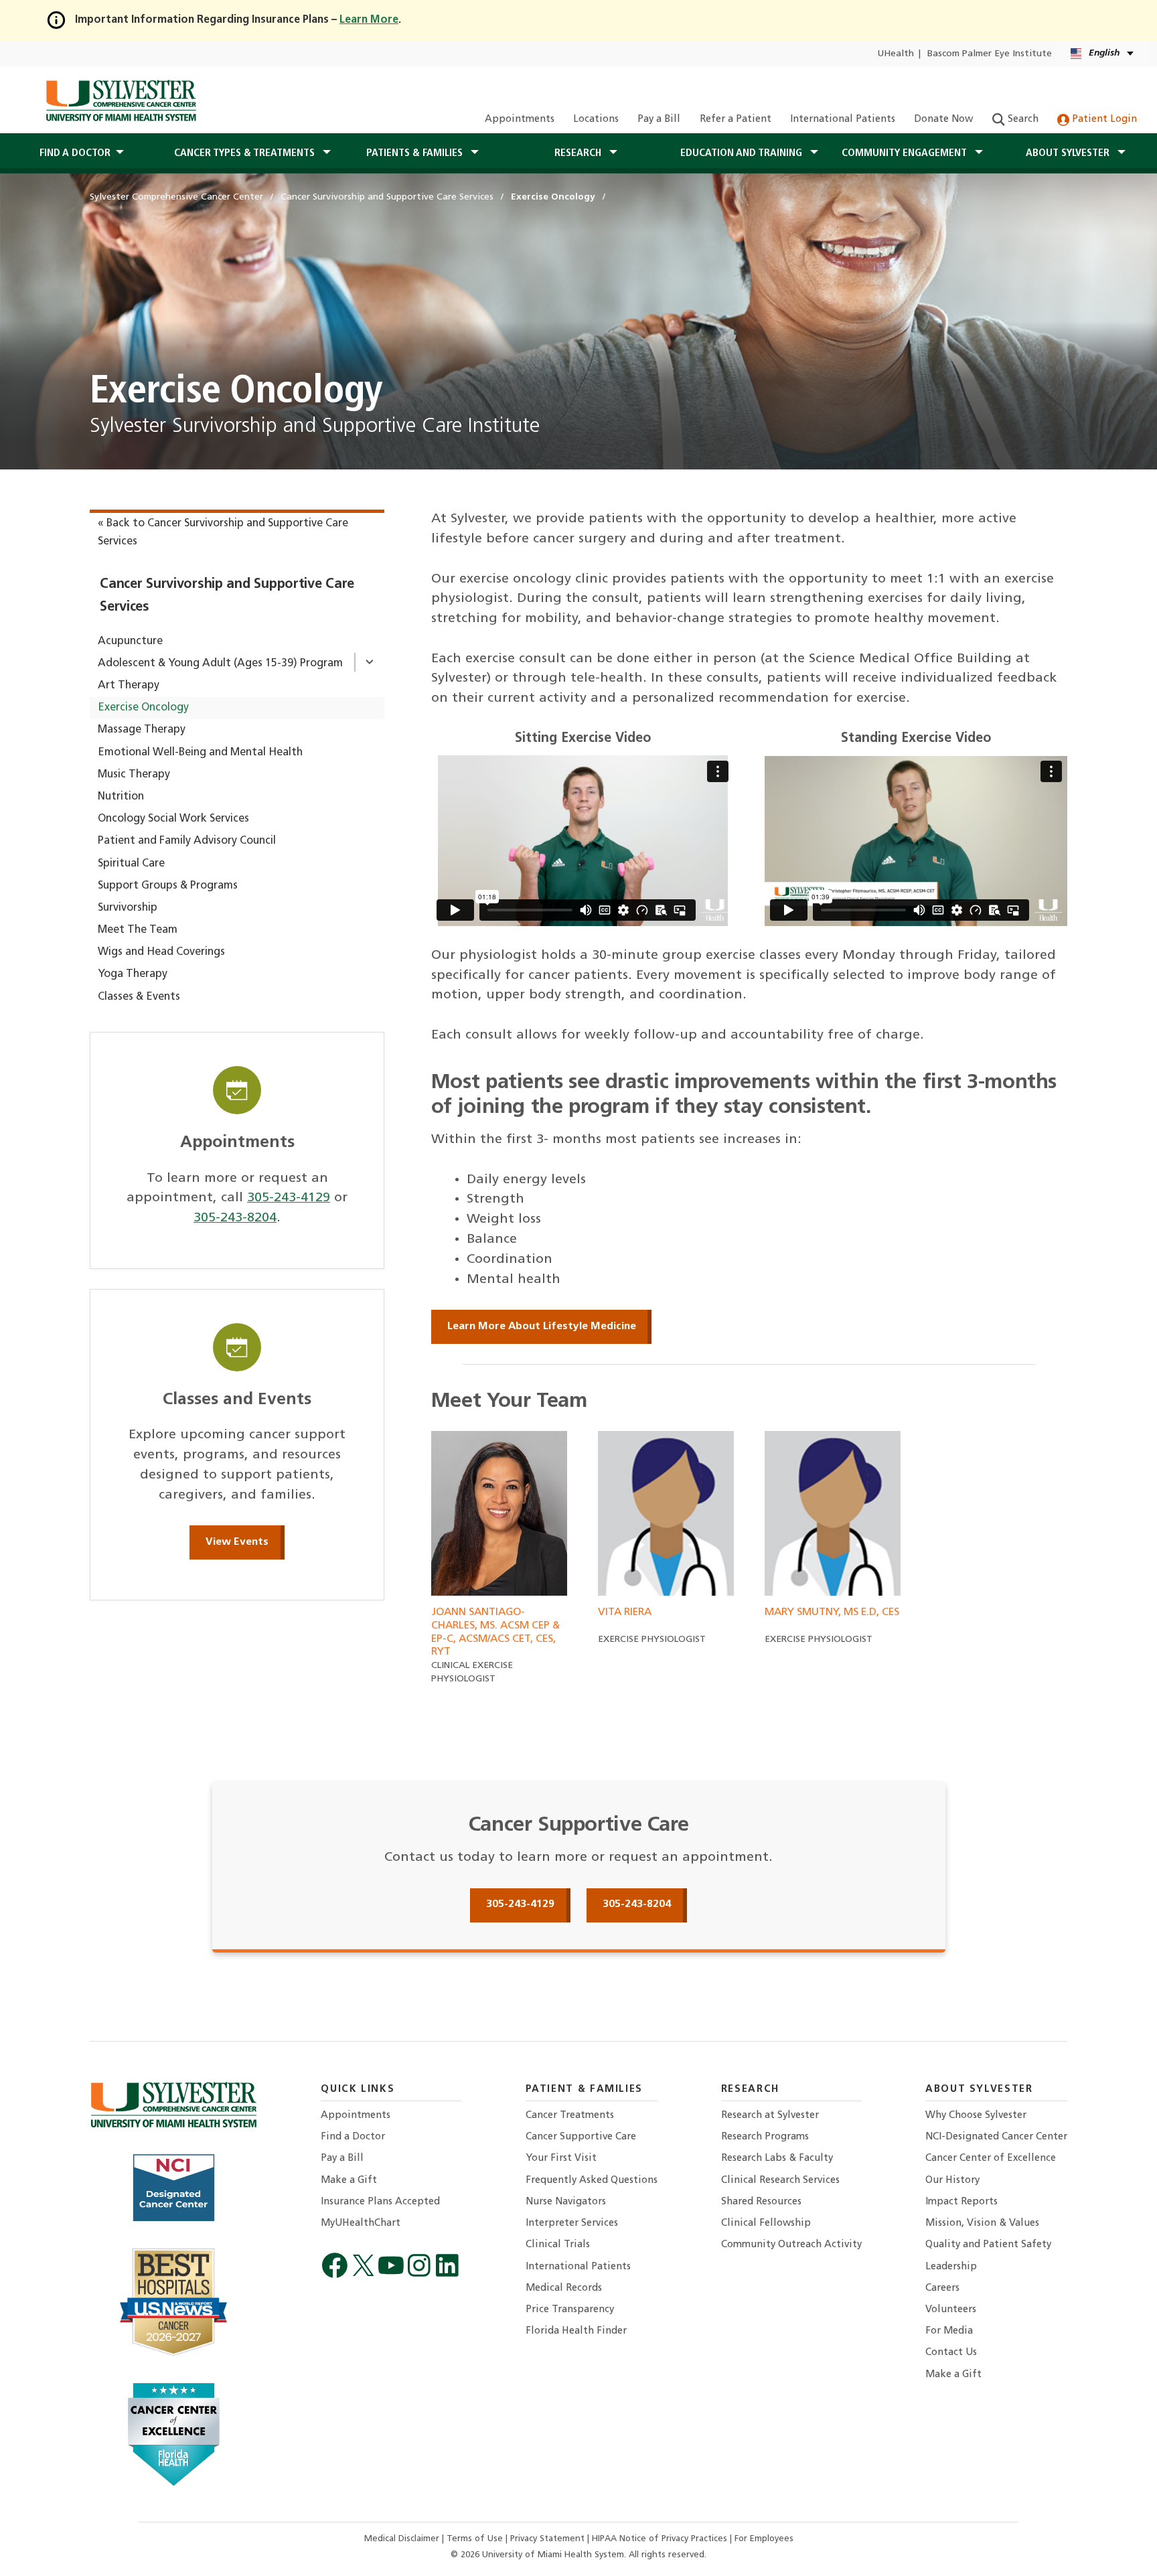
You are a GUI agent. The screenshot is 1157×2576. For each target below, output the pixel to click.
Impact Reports (961, 2202)
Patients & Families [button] (416, 153)
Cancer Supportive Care (581, 2137)
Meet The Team (138, 930)
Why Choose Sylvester (976, 2116)
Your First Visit (561, 2158)
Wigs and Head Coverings (161, 952)
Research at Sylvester (770, 2116)
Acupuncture (130, 641)
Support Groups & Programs (168, 886)
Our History (952, 2181)
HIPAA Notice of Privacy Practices (661, 2539)
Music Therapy (134, 775)
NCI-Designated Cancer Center (996, 2137)
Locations (596, 120)
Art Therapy (129, 686)
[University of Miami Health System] (121, 100)
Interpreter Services (572, 2223)
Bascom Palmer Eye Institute (990, 54)
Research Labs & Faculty (777, 2158)
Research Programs (765, 2137)
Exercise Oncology (143, 708)
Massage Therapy (142, 730)
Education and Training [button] (743, 153)
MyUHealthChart (361, 2223)
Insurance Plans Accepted (380, 2202)
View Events (237, 1542)
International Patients (843, 120)
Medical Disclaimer (403, 2539)
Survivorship (128, 908)
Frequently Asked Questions (592, 2181)
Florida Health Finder (576, 2331)
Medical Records (564, 2288)
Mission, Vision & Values (982, 2223)
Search (1022, 120)
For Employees (764, 2539)
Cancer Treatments (570, 2116)
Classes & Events (139, 997)
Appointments (520, 120)
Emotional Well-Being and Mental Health (200, 753)
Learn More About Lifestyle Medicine (542, 1327)
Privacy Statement (549, 2539)
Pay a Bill (659, 120)
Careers (942, 2288)
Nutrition (121, 797)
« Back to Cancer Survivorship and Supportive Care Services (223, 533)
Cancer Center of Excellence (991, 2158)
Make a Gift (349, 2181)
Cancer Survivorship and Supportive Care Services (227, 596)
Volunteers (951, 2310)
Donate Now (943, 120)
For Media (949, 2331)
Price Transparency (570, 2310)
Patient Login (1103, 120)
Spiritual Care (131, 864)
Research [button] (579, 153)
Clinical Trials (558, 2245)
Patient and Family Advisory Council (187, 841)
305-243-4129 (289, 1198)
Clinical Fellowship (766, 2223)
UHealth (896, 54)
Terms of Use (476, 2539)
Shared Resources (761, 2202)
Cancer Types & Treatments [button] (246, 153)
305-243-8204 (235, 1218)
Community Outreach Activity (791, 2245)
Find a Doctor (353, 2137)
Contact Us (951, 2353)
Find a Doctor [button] (75, 153)
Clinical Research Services (780, 2181)
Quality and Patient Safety (988, 2245)
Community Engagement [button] (906, 153)
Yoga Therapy (133, 974)
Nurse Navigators (566, 2202)
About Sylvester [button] (1069, 153)
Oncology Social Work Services (173, 819)
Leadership (951, 2267)
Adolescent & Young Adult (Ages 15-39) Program (220, 664)
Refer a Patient (736, 120)
